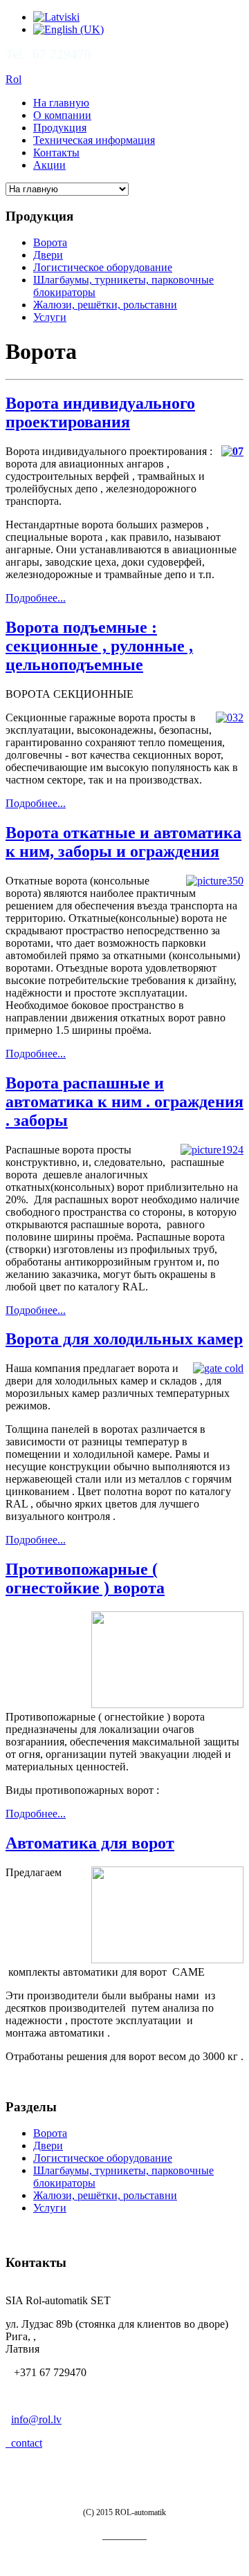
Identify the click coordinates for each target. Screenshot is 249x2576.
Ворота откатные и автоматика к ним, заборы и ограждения (123, 842)
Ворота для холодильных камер (124, 1339)
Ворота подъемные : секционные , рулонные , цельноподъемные (99, 646)
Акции (49, 165)
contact (24, 2443)
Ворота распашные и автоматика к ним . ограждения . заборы (124, 1102)
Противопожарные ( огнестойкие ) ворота (85, 1578)
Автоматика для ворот (90, 1843)
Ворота (50, 242)
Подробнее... (36, 598)
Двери (48, 255)
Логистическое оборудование (103, 267)
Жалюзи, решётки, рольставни (105, 305)
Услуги (50, 317)
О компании (62, 115)
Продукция (60, 128)
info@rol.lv (36, 2419)
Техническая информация (94, 140)
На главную (61, 103)
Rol (13, 79)
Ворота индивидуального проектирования (100, 413)
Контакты (56, 152)
